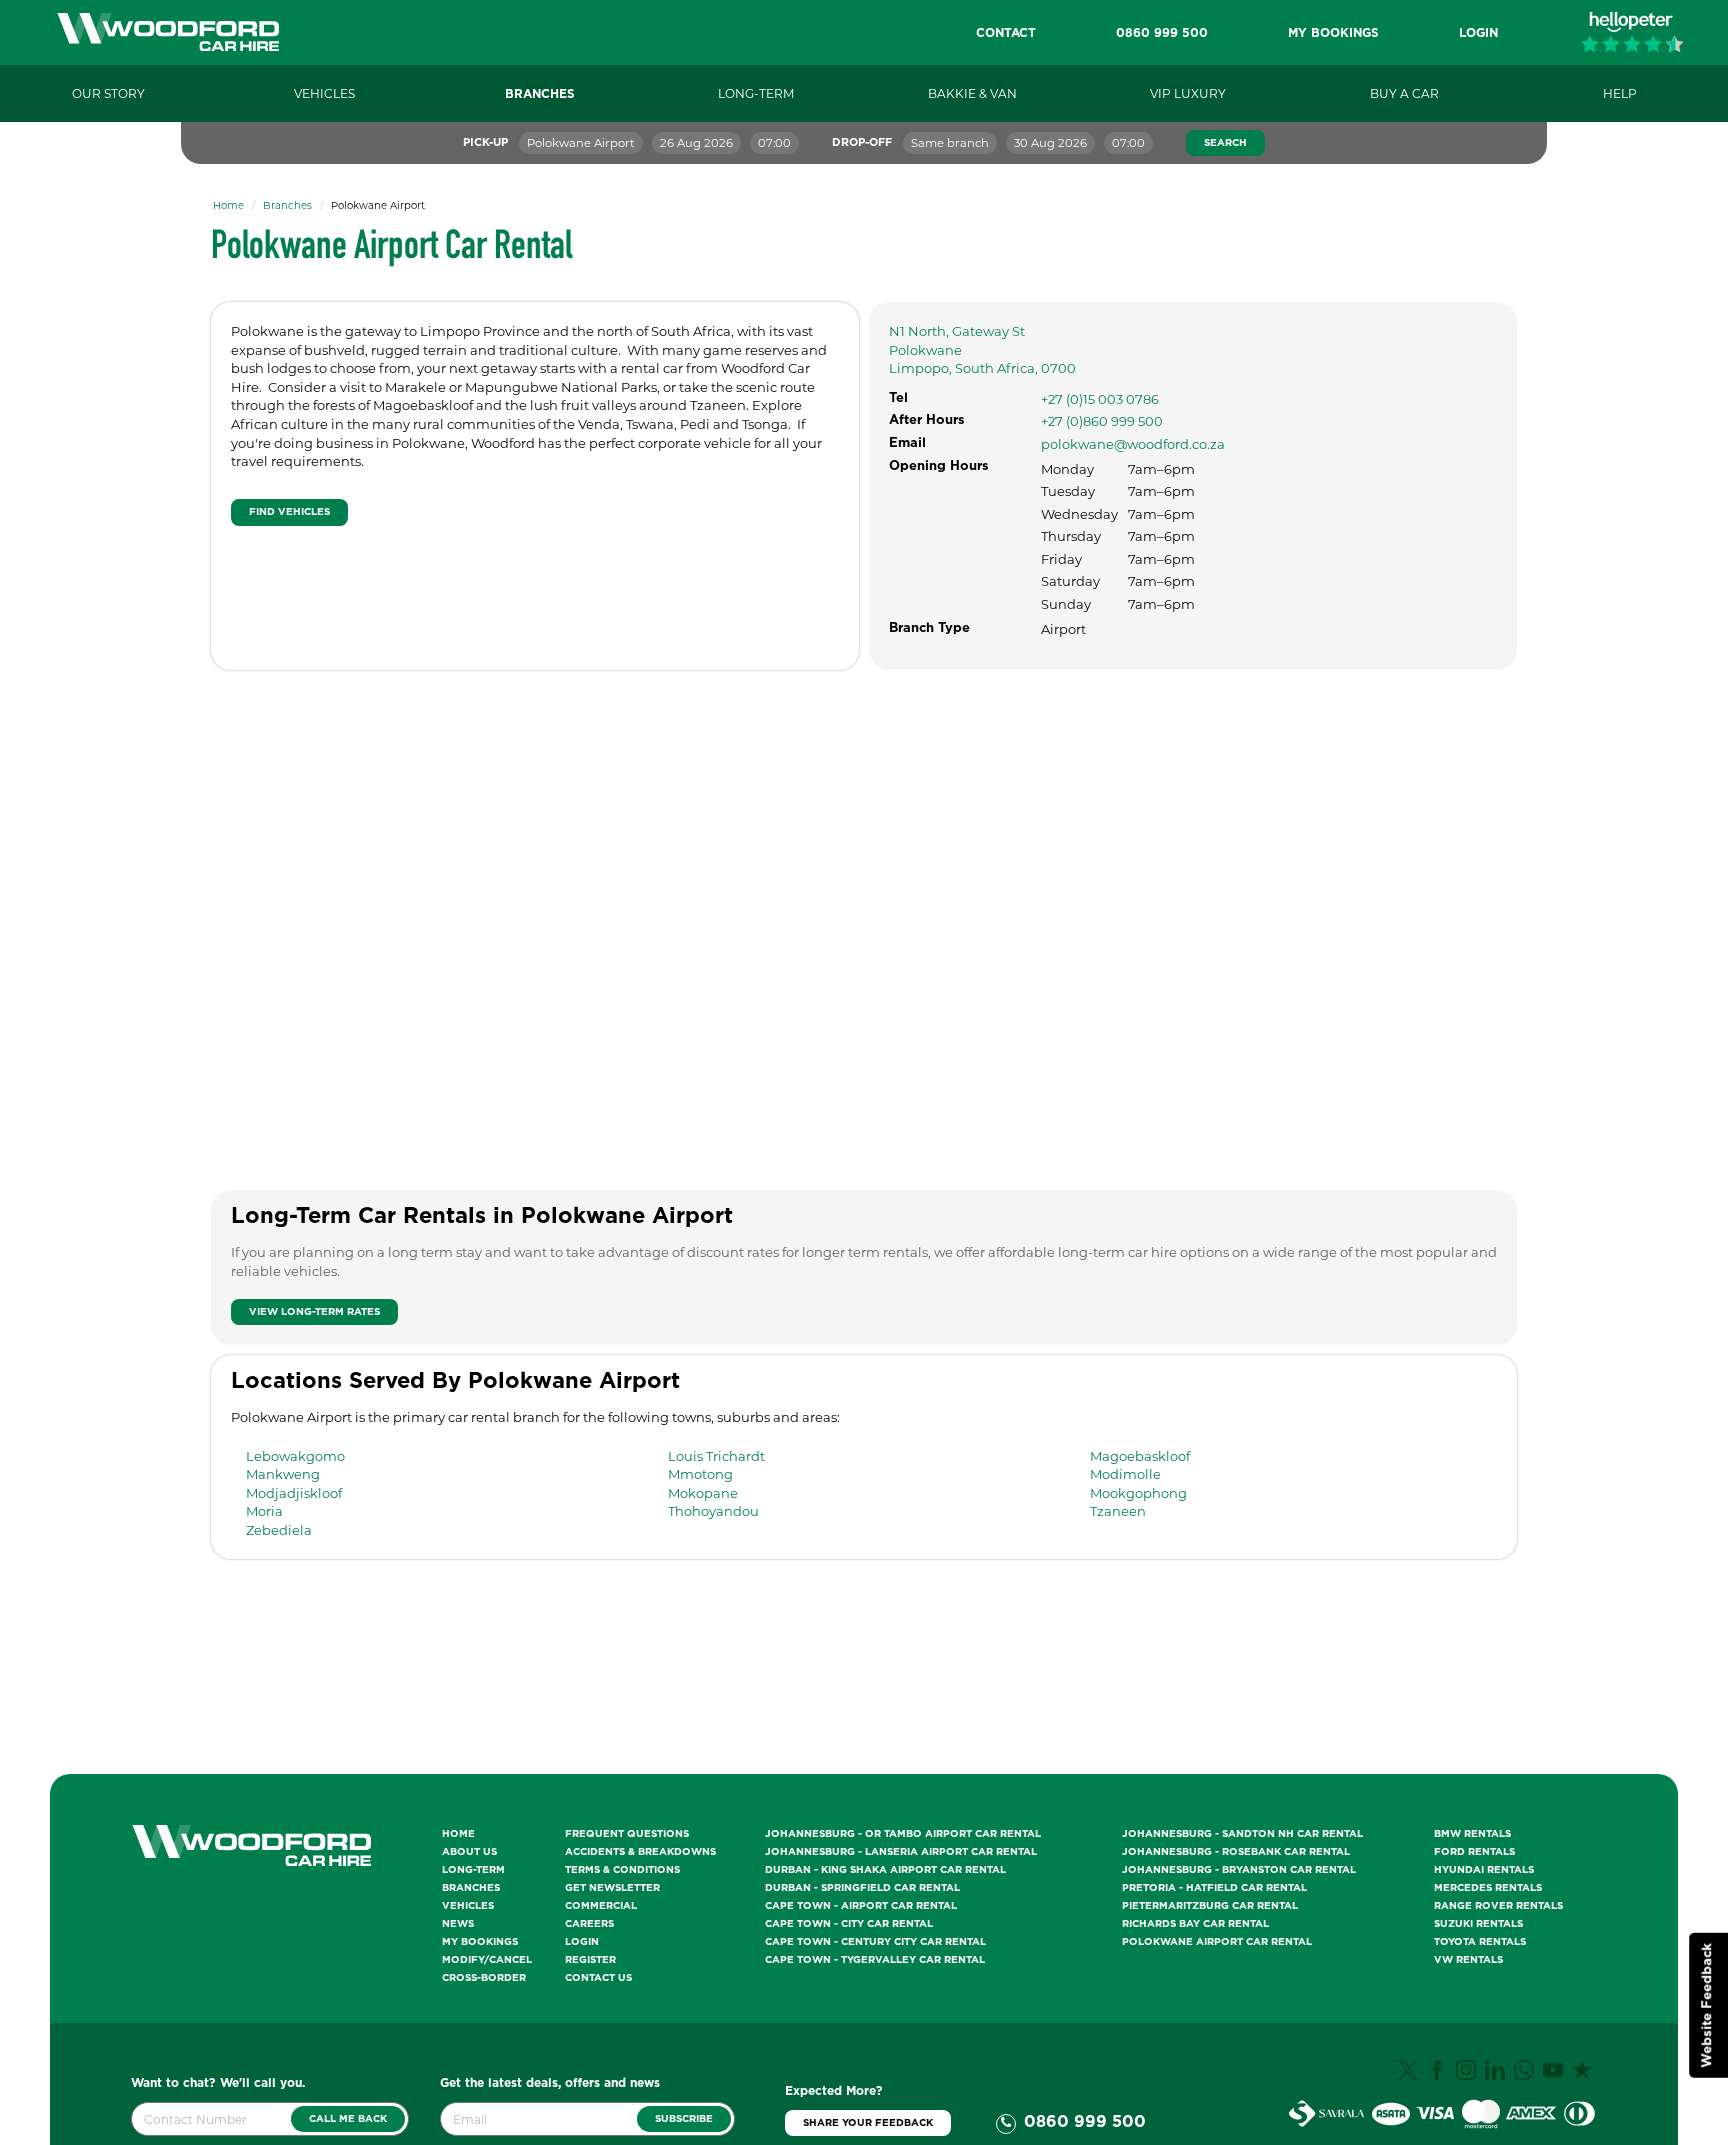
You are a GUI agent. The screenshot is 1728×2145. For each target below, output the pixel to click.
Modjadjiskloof (294, 1493)
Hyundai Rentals (1484, 1870)
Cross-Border (484, 1978)
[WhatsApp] (1526, 2076)
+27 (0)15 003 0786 (1100, 399)
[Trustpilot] (1584, 2076)
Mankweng (283, 1474)
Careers (589, 1924)
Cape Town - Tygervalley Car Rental (875, 1960)
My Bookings (480, 1942)
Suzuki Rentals (1478, 1924)
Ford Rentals (1474, 1852)
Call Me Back (348, 2119)
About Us (469, 1852)
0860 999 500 (1085, 2122)
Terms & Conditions (622, 1870)
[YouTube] (1555, 2076)
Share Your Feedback (868, 2123)
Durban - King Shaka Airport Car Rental (885, 1870)
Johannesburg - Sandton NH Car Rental (1242, 1834)
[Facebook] (1439, 2076)
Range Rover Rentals (1498, 1906)
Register (590, 1960)
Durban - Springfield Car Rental (862, 1888)
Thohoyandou (713, 1511)
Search (1225, 143)
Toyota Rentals (1480, 1942)
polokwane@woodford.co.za (1133, 444)
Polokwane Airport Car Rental (1217, 1942)
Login (582, 1942)
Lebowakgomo (295, 1456)
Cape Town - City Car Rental (849, 1924)
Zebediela (279, 1530)
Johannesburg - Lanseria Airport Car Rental (901, 1852)
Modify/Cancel (487, 1960)
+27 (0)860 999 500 (1102, 421)
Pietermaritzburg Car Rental (1210, 1906)
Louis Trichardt (716, 1456)
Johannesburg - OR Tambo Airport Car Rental (903, 1834)
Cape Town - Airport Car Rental (861, 1906)
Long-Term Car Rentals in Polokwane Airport (482, 1216)
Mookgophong (1138, 1493)
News (458, 1924)
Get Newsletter (612, 1888)
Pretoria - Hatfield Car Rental (1214, 1888)
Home (228, 205)
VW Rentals (1468, 1960)
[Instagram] (1468, 2076)
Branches (287, 205)
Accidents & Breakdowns (640, 1852)
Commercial (601, 1906)
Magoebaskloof (1140, 1456)
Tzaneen (1118, 1511)
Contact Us (598, 1978)
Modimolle (1125, 1474)
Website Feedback (1707, 2005)
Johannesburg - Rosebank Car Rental (1236, 1852)
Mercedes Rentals (1488, 1888)
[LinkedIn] (1497, 2076)
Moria (264, 1511)
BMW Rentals (1472, 1834)
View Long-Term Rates (314, 1312)
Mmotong (700, 1474)
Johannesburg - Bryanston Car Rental (1239, 1870)
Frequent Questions (627, 1834)
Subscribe (684, 2119)
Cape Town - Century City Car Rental (875, 1942)
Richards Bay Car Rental (1195, 1924)
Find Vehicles (289, 512)
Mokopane (703, 1493)
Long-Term (473, 1870)
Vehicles (468, 1906)
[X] (1410, 2076)
